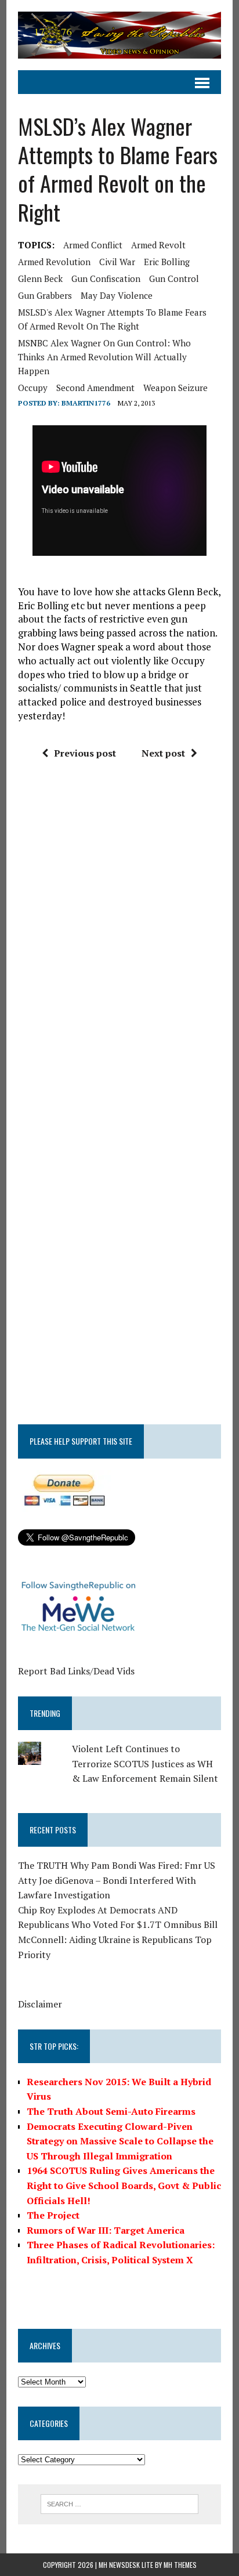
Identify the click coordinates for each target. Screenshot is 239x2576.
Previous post (85, 753)
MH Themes (180, 2565)
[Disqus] (119, 944)
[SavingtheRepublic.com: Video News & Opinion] (119, 35)
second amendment (95, 388)
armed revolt (158, 245)
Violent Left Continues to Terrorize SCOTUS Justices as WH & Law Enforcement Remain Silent (145, 1763)
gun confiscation (106, 278)
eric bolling (167, 262)
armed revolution (54, 262)
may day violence (117, 295)
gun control (174, 278)
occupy (33, 388)
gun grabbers (45, 295)
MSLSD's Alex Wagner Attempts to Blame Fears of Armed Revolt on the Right (112, 319)
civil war (117, 262)
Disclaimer (40, 2004)
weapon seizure (175, 388)
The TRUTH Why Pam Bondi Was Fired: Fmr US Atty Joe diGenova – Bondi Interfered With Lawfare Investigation (117, 1880)
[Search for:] (119, 2503)
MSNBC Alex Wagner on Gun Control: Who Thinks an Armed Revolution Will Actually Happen (104, 357)
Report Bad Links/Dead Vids (76, 1671)
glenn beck (40, 278)
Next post (163, 753)
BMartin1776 (86, 403)
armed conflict (93, 245)
